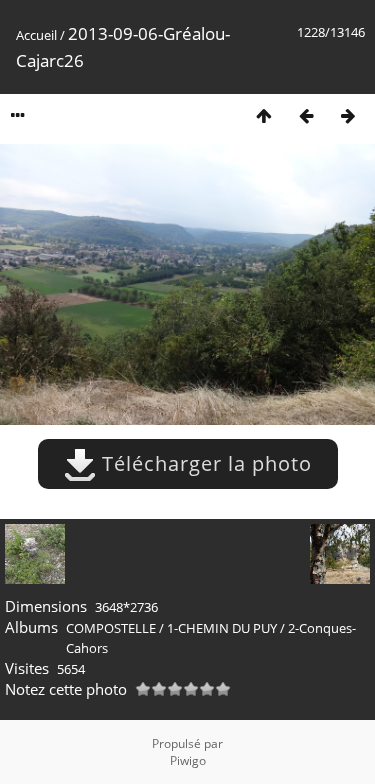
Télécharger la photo (204, 463)
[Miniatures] (264, 115)
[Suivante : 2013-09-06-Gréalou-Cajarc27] (348, 115)
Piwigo (188, 760)
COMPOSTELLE (111, 628)
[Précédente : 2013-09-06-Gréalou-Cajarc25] (306, 115)
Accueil (36, 35)
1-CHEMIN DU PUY (222, 628)
